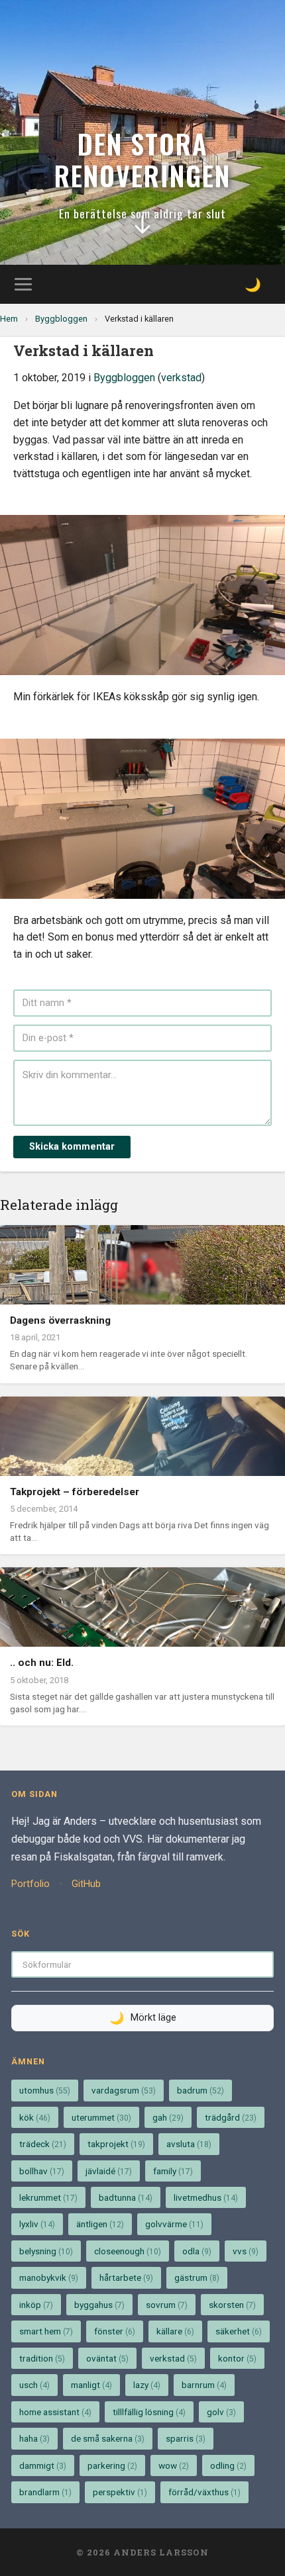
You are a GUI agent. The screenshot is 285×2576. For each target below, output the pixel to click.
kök (35, 2117)
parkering (112, 2465)
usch (34, 2385)
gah (168, 2117)
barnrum (204, 2385)
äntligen (100, 2224)
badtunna (126, 2197)
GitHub (86, 1884)
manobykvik (49, 2277)
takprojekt (116, 2144)
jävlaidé (109, 2171)
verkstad (181, 378)
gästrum (197, 2277)
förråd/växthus (204, 2492)
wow (174, 2465)
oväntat (107, 2358)
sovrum (167, 2305)
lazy (147, 2385)
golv (221, 2412)
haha (34, 2438)
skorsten (232, 2305)
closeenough (128, 2251)
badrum (200, 2090)
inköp (36, 2305)
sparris (186, 2438)
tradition (42, 2358)
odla (197, 2251)
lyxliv (37, 2224)
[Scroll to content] (142, 230)
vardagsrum (124, 2090)
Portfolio (30, 1884)
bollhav (42, 2171)
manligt (91, 2385)
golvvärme (174, 2224)
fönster (115, 2331)
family (173, 2171)
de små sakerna (108, 2438)
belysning (46, 2251)
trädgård (231, 2117)
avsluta (189, 2144)
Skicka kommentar (72, 1147)
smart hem (46, 2331)
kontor (237, 2358)
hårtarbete (126, 2277)
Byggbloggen (61, 319)
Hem (9, 319)
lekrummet (48, 2197)
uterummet (101, 2117)
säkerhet (239, 2331)
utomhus (45, 2090)
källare (175, 2331)
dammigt (43, 2465)
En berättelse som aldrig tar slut (142, 213)
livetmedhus (206, 2197)
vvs (246, 2251)
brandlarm (45, 2492)
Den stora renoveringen (142, 160)
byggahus (99, 2305)
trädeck (43, 2144)
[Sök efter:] (142, 1964)
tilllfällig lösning (149, 2412)
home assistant (55, 2412)
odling (228, 2465)
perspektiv (120, 2492)
